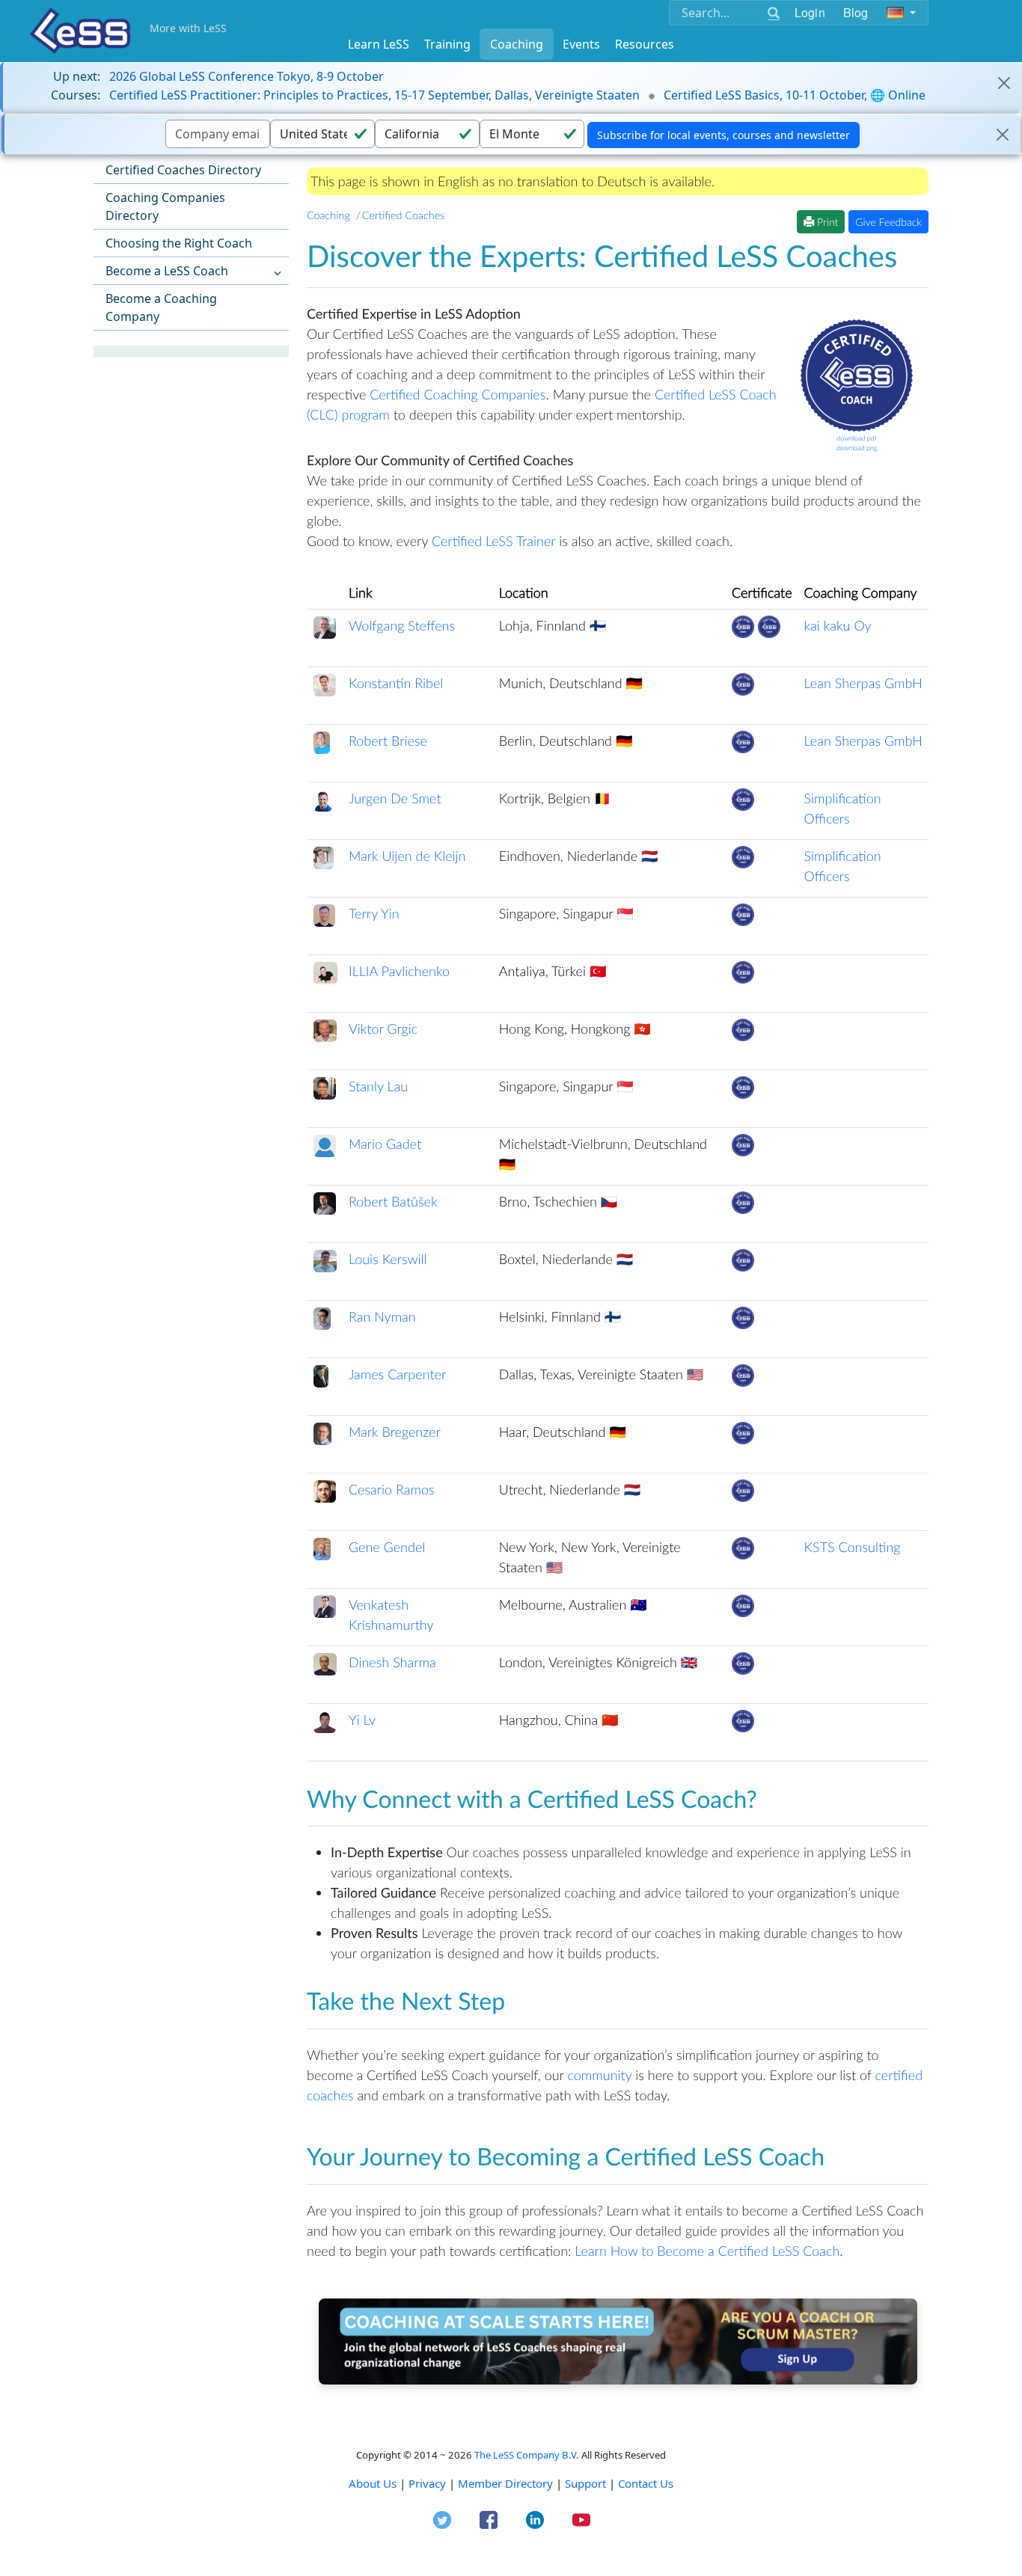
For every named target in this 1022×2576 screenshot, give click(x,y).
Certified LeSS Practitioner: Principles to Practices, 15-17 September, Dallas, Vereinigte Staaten (374, 95)
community (599, 2075)
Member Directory (505, 2483)
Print (826, 222)
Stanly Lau (378, 1086)
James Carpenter (397, 1374)
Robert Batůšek (393, 1201)
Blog (856, 12)
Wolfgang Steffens (402, 625)
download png (856, 448)
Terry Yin (374, 913)
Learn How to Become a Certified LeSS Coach (707, 2251)
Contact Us (646, 2483)
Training (447, 44)
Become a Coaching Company (161, 307)
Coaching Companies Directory (165, 206)
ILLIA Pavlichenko (399, 971)
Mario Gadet (385, 1144)
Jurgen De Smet (395, 798)
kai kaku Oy (838, 625)
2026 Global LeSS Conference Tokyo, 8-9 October (247, 76)
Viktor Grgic (383, 1028)
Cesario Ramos (392, 1489)
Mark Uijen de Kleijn (407, 856)
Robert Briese (388, 740)
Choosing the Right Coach (179, 243)
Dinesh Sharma (392, 1662)
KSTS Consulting (853, 1547)
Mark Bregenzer (395, 1432)
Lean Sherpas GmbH (863, 683)
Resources (645, 44)
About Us (373, 2483)
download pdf (857, 438)
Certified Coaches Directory (183, 170)
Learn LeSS (379, 44)
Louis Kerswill (388, 1259)
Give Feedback (888, 222)
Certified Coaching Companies (458, 394)
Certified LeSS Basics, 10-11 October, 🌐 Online (795, 95)
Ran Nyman (382, 1316)
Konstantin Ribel (396, 683)
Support (585, 2483)
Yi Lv (362, 1720)
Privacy (427, 2483)
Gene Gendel (387, 1547)
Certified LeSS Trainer (493, 541)
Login (810, 12)
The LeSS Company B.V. (527, 2455)
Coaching (517, 44)
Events (581, 44)
